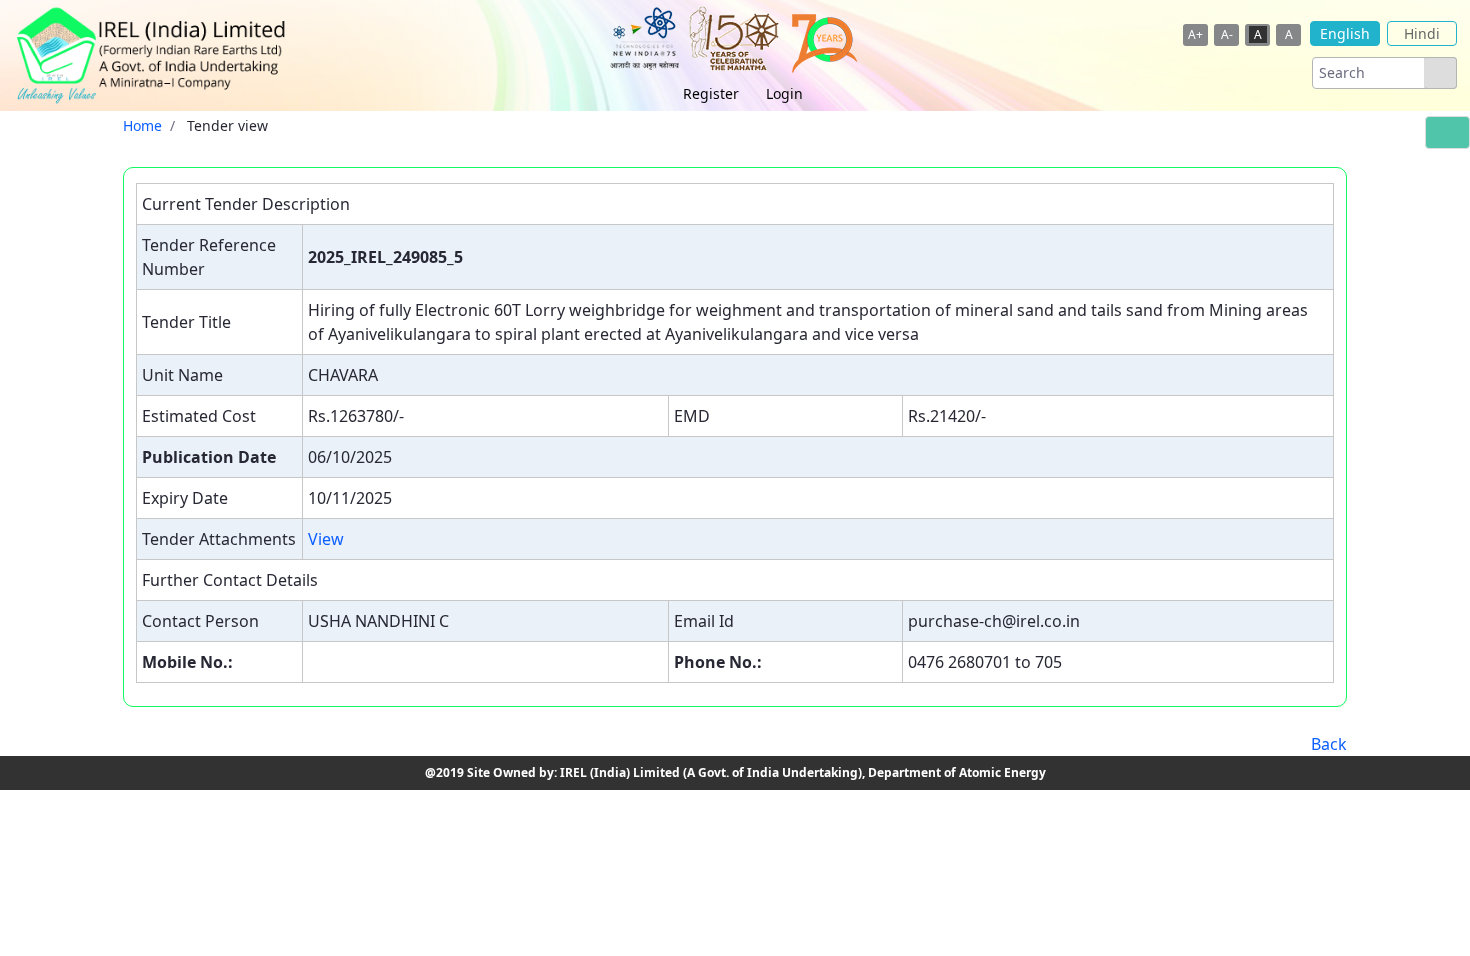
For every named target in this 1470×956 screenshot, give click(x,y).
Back (1329, 744)
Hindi (1422, 33)
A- (1227, 34)
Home (142, 125)
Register (711, 93)
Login (784, 93)
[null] (1440, 73)
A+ (1195, 34)
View (326, 539)
